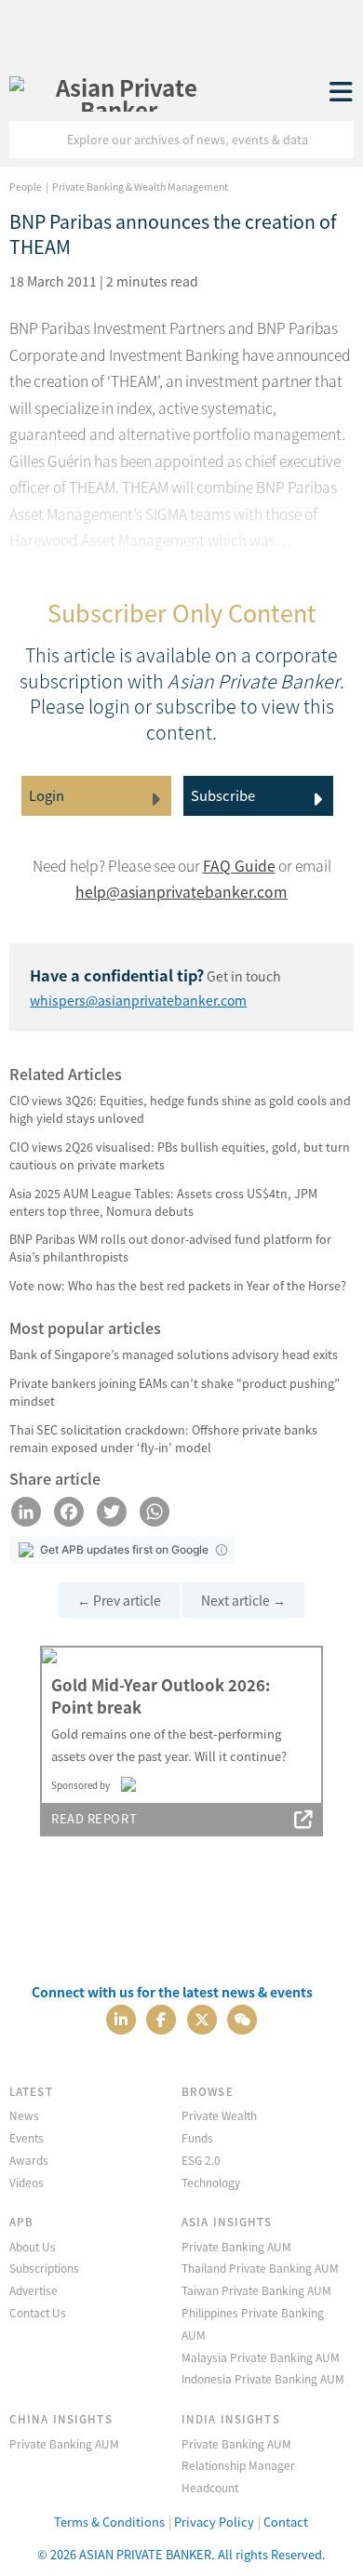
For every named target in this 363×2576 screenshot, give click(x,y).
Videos (27, 2182)
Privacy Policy (214, 2522)
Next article (243, 1600)
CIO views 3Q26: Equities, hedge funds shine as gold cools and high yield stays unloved (180, 1109)
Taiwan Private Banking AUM (256, 2290)
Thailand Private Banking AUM (260, 2268)
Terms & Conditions (109, 2522)
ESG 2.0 (201, 2160)
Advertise (34, 2290)
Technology (211, 2182)
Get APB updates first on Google (124, 1549)
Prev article (119, 1600)
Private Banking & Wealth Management (140, 187)
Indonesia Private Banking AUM (263, 2378)
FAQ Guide (239, 866)
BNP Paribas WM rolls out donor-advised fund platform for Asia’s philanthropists (170, 1248)
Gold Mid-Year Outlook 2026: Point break (161, 1696)
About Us (33, 2246)
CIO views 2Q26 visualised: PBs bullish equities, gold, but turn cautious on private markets (180, 1155)
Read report (94, 1818)
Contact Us (38, 2312)
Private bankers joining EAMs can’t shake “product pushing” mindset (175, 1392)
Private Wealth (219, 2115)
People (26, 187)
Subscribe (223, 795)
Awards (29, 2160)
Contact (286, 2522)
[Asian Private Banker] (119, 93)
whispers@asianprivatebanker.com (138, 1000)
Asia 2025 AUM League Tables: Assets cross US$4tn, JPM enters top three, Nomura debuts (163, 1202)
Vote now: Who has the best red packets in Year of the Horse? (178, 1285)
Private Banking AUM (236, 2246)
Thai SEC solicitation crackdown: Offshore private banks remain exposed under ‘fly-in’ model (163, 1438)
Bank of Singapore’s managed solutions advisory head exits (174, 1354)
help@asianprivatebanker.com (181, 892)
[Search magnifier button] (335, 140)
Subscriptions (44, 2268)
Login (47, 795)
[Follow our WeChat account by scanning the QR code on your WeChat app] (242, 2017)
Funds (197, 2137)
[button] (222, 1550)
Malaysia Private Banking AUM (261, 2357)
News (24, 2115)
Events (27, 2137)
